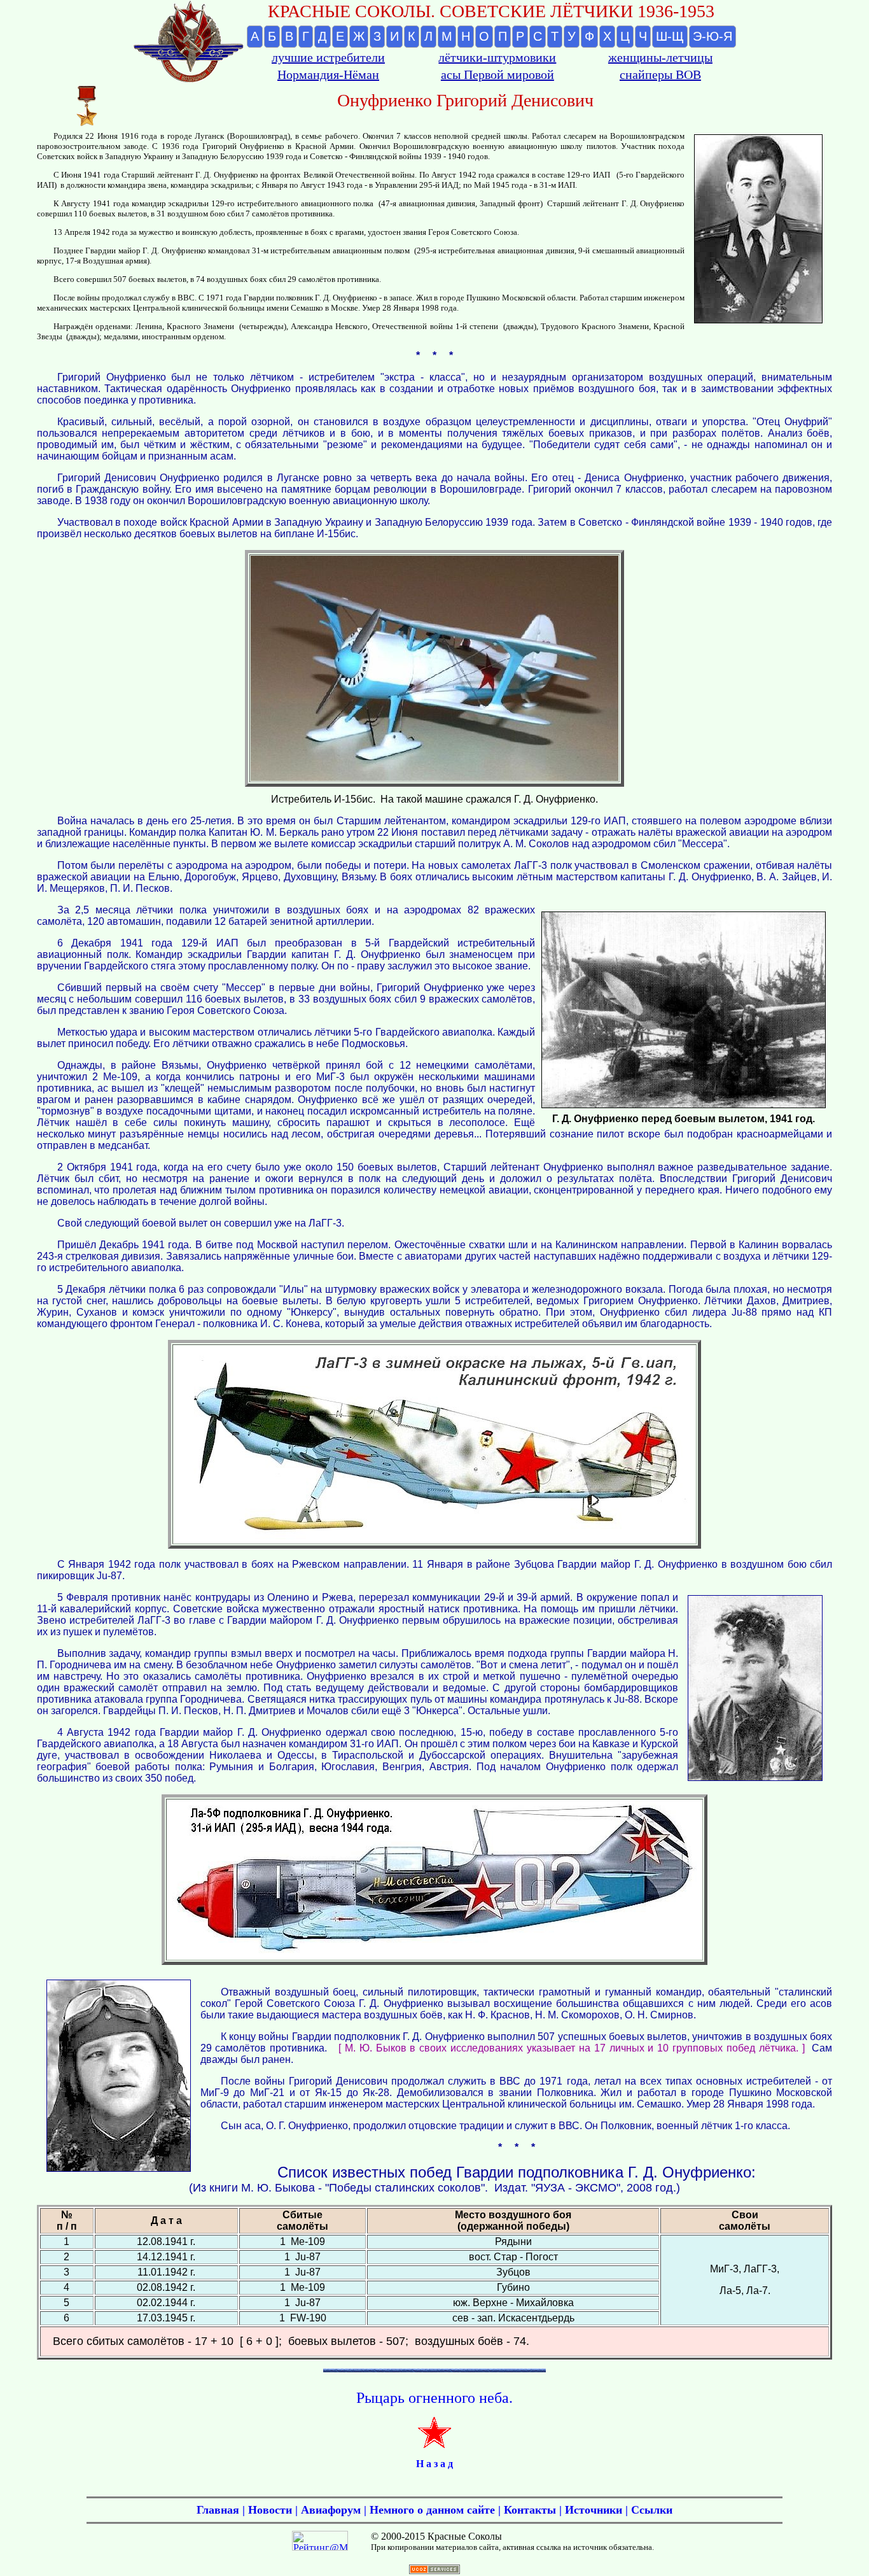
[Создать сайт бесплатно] (434, 2571)
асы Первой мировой (497, 74)
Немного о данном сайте (432, 2510)
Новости (270, 2510)
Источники (594, 2510)
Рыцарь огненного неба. (434, 2398)
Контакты (530, 2510)
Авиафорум (331, 2510)
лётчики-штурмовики (497, 57)
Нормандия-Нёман (328, 74)
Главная (218, 2510)
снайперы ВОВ (660, 74)
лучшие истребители (328, 57)
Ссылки (652, 2510)
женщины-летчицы (660, 57)
